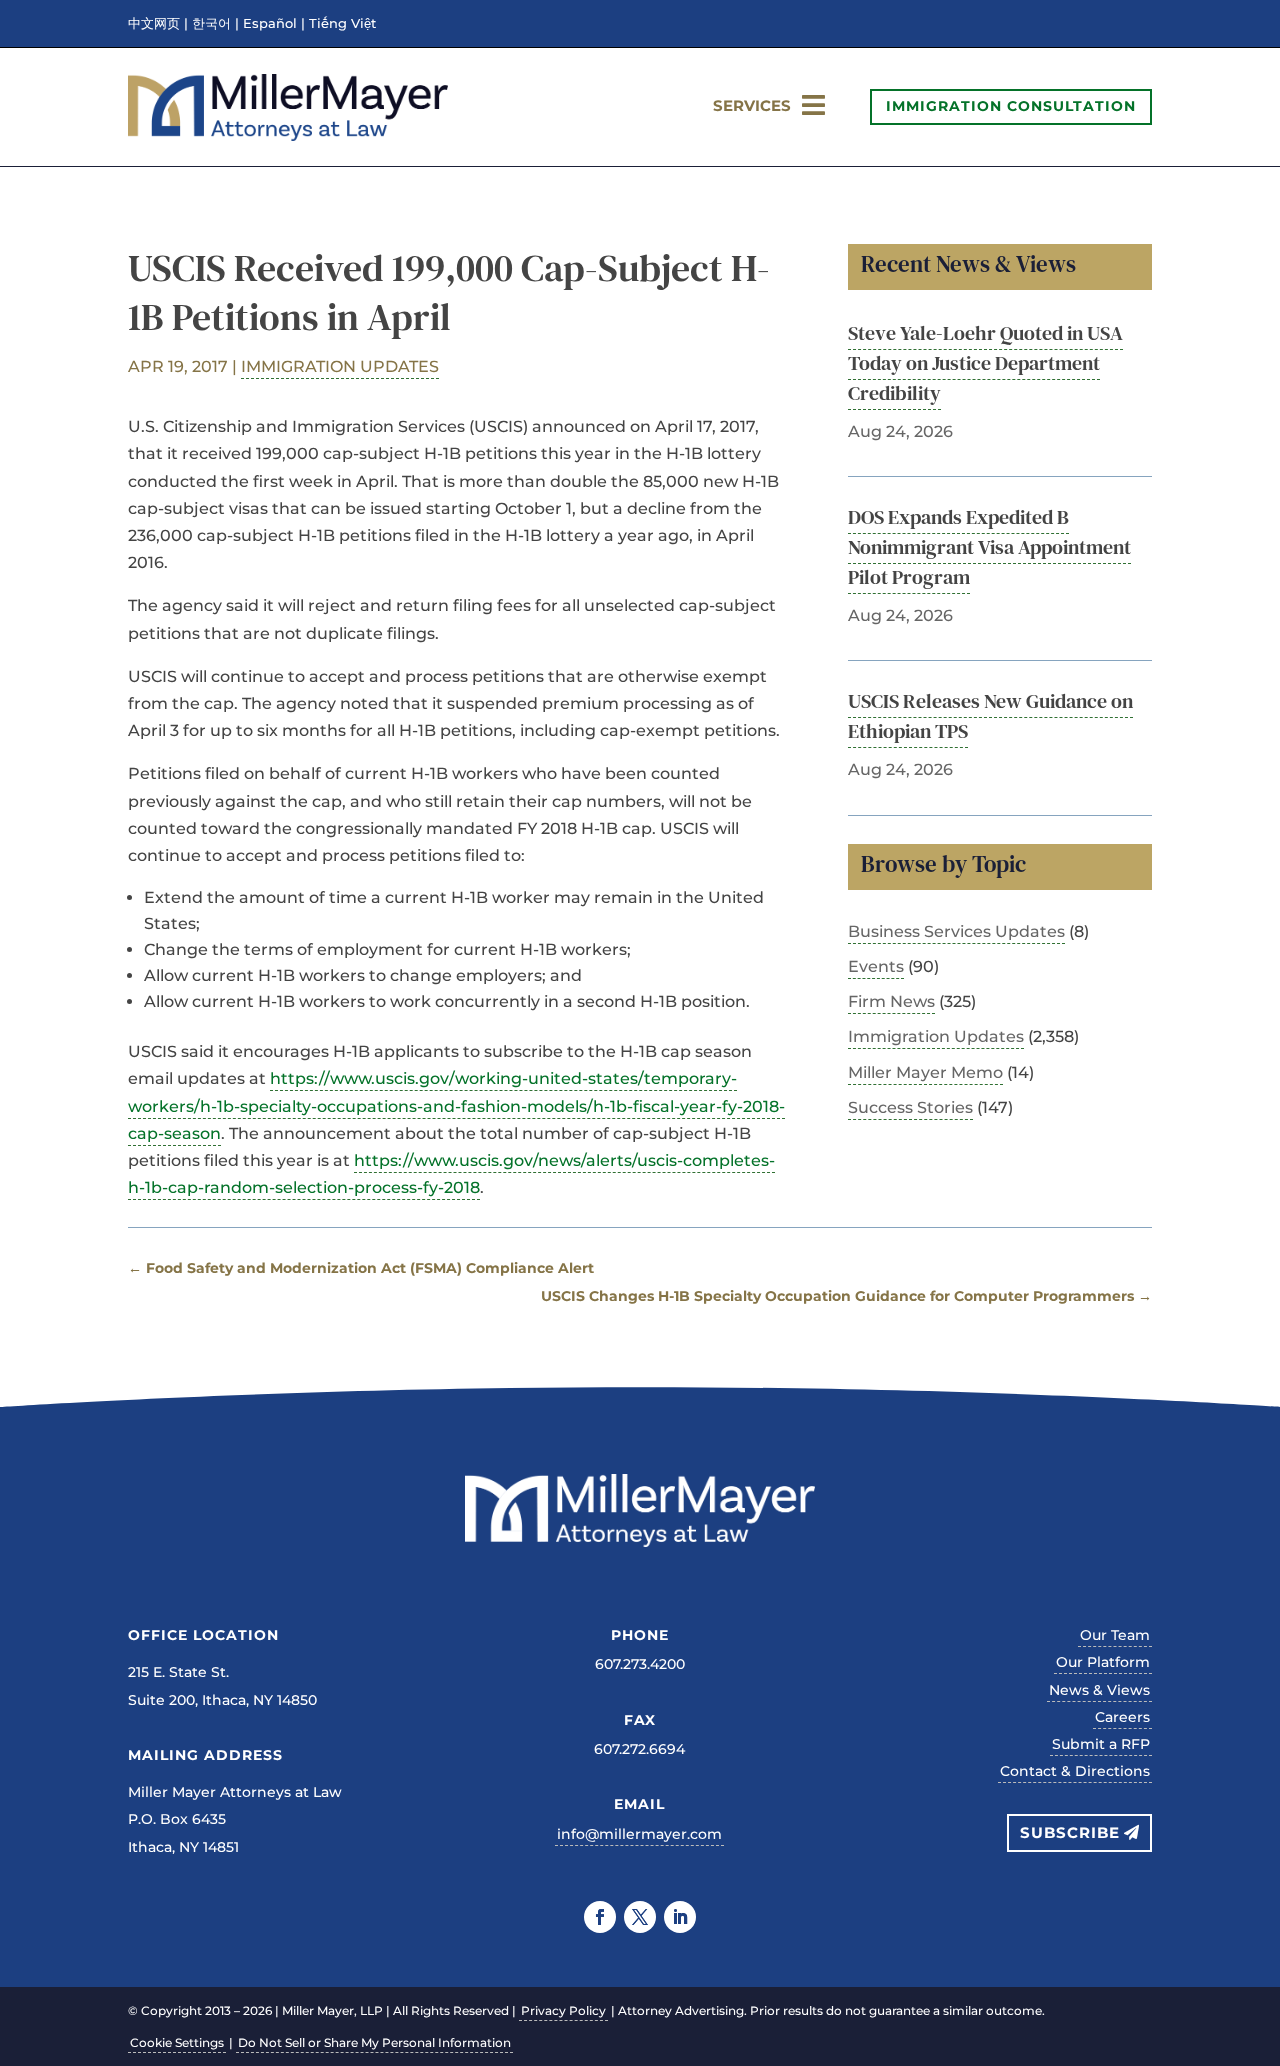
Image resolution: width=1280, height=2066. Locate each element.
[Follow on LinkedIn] (680, 1917)
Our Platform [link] (1103, 1662)
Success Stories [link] (910, 1107)
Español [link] (270, 24)
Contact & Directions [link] (1075, 1771)
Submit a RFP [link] (1101, 1744)
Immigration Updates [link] (340, 366)
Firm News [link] (891, 1001)
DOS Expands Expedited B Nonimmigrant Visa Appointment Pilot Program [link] (989, 547)
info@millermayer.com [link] (639, 1834)
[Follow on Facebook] (600, 1917)
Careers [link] (1122, 1717)
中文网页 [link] (154, 24)
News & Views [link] (1099, 1690)
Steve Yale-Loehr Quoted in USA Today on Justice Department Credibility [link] (985, 363)
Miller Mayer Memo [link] (925, 1072)
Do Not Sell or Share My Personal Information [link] (374, 2042)
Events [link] (876, 966)
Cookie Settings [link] (177, 2042)
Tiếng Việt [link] (342, 24)
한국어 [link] (211, 24)
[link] (288, 135)
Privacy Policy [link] (563, 2010)
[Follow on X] (640, 1917)
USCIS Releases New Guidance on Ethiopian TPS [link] (990, 716)
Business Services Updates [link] (956, 931)
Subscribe (1070, 1832)
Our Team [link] (1115, 1635)
